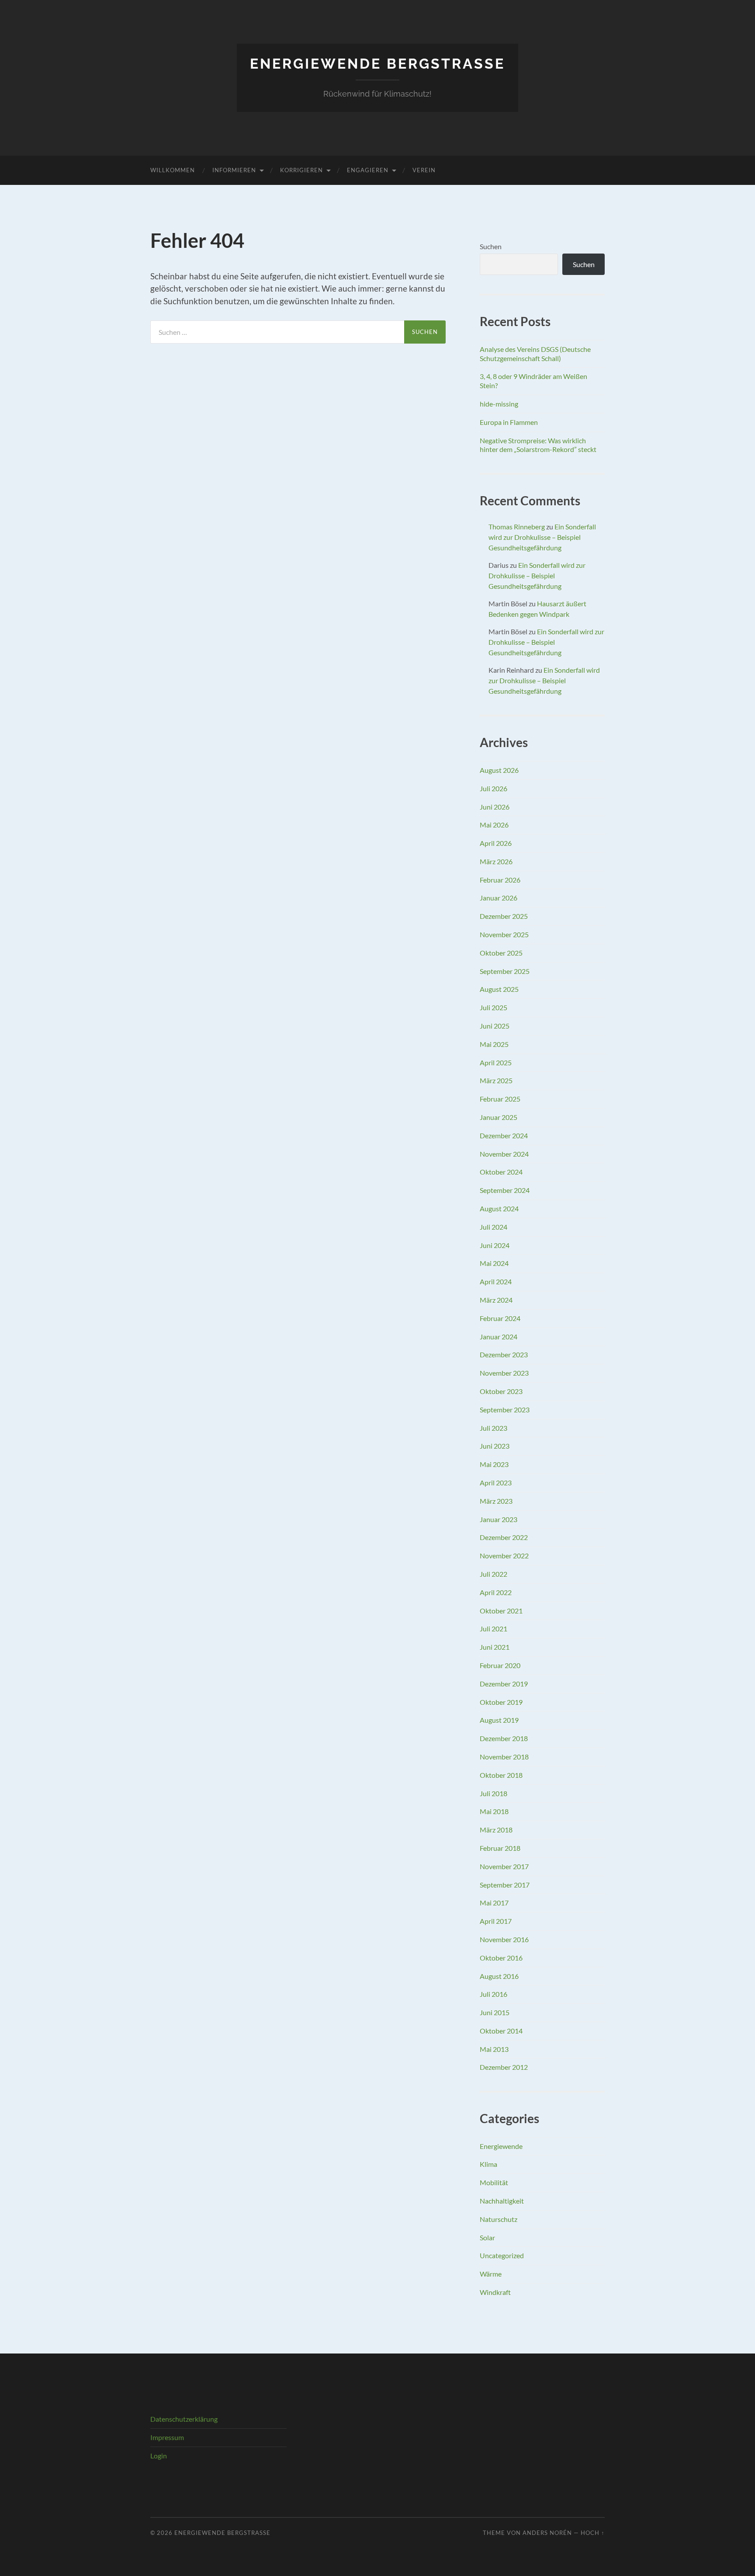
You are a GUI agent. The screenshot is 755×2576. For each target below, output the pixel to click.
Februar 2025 (500, 1099)
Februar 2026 (500, 880)
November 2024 (504, 1154)
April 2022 (496, 1592)
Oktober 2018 (501, 1775)
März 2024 (496, 1300)
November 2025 (504, 934)
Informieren (234, 170)
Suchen (491, 246)
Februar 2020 (500, 1665)
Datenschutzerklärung (184, 2419)
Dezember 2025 (504, 916)
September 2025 (505, 971)
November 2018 (504, 1757)
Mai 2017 (494, 1903)
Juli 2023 (494, 1428)
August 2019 (499, 1720)
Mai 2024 (494, 1263)
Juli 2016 (494, 1994)
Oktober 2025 (501, 953)
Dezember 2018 (504, 1738)
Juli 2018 (494, 1793)
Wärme (491, 2274)
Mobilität (494, 2182)
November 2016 (504, 1939)
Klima (488, 2164)
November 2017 (504, 1866)
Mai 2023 (494, 1464)
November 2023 (504, 1373)
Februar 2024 (500, 1318)
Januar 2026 (499, 898)
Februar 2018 (500, 1848)
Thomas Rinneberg (517, 527)
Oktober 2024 (501, 1172)
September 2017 (505, 1885)
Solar (487, 2237)
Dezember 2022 (504, 1537)
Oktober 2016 (501, 1958)
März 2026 (496, 861)
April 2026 (496, 843)
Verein (424, 170)
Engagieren (368, 170)
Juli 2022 (494, 1574)
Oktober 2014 (501, 2031)
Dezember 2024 (504, 1135)
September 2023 (505, 1410)
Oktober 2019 (501, 1702)
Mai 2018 (494, 1811)
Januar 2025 (499, 1117)
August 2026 (499, 770)
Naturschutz (499, 2219)
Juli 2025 (494, 1007)
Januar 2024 (499, 1337)
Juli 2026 (494, 788)
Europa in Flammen (509, 422)
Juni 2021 (495, 1647)
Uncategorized (502, 2255)
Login (159, 2456)
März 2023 (496, 1501)
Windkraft (495, 2292)
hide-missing (499, 404)
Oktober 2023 (501, 1391)
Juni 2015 (495, 2012)
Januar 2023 (499, 1519)
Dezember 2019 (504, 1684)
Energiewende (501, 2146)
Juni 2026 (495, 807)
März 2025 (496, 1080)
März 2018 (496, 1830)
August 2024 (499, 1208)
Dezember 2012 (504, 2067)
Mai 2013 (494, 2049)
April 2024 (496, 1281)
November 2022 (504, 1556)
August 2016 (499, 1976)
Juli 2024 (494, 1227)
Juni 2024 (495, 1245)
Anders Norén (547, 2533)
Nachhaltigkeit (502, 2201)
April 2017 (496, 1921)
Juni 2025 (495, 1026)
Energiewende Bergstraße (377, 64)
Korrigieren (301, 170)
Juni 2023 (495, 1446)
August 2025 (499, 989)
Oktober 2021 (501, 1611)
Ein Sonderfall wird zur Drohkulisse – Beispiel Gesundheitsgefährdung (542, 537)
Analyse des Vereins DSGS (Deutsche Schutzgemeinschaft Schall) (535, 354)
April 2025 (496, 1062)
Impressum (167, 2437)
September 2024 (505, 1190)
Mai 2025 (494, 1044)
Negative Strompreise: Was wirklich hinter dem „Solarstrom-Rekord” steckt (538, 445)
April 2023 (496, 1483)
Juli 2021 (494, 1629)
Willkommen (173, 170)
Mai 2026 (494, 825)
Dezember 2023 (504, 1354)
